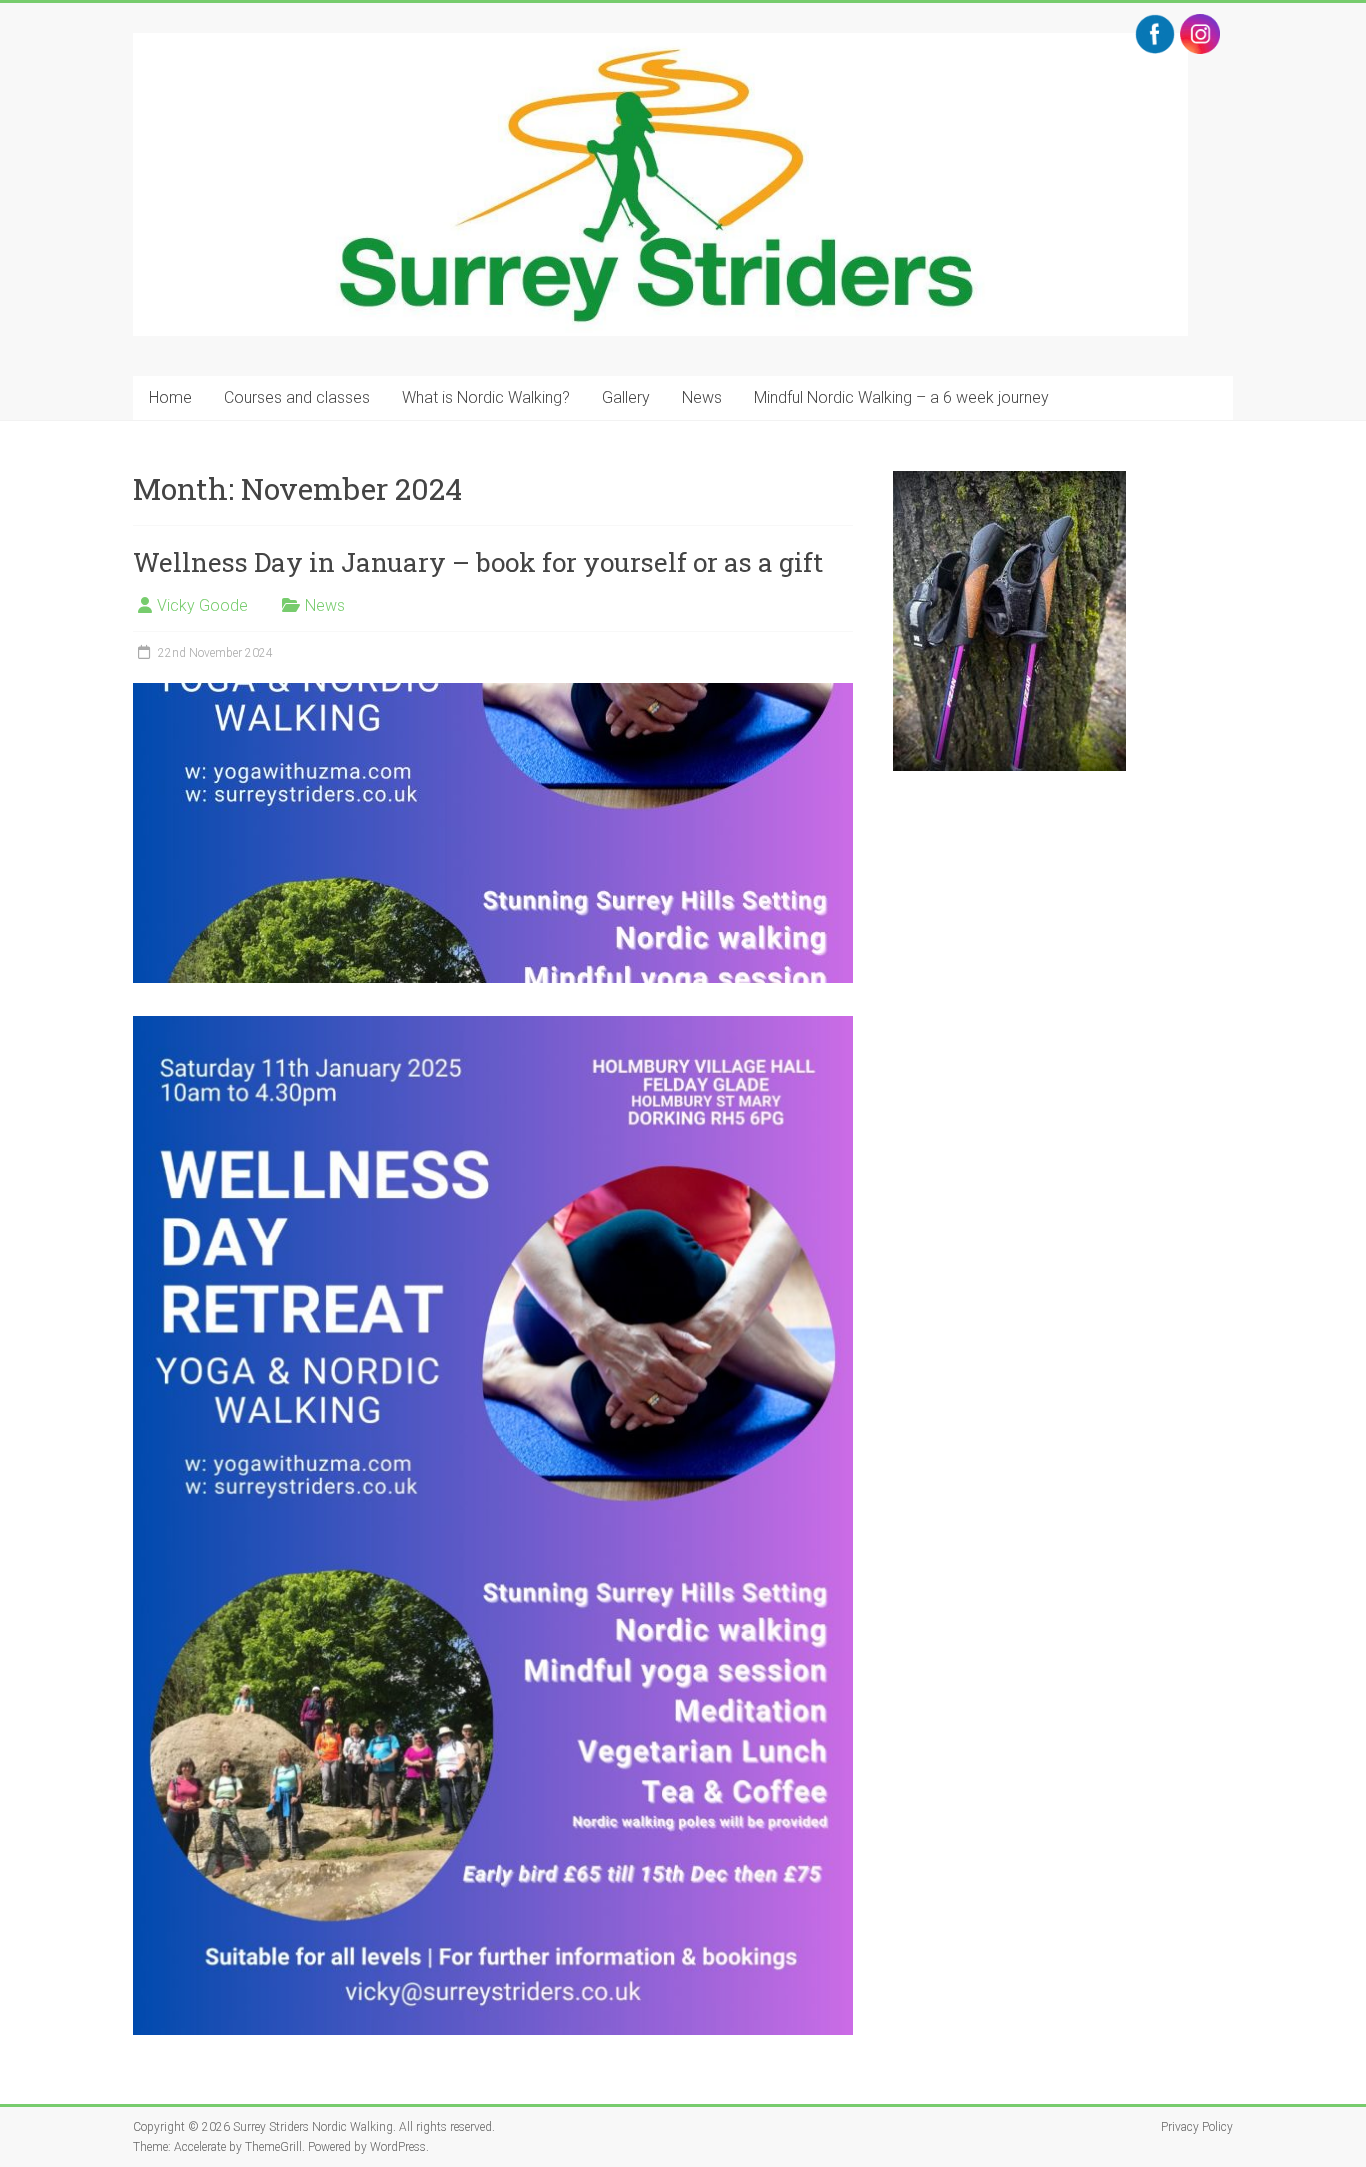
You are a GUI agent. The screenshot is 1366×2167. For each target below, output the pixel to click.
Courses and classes (297, 397)
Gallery (626, 397)
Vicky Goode (202, 605)
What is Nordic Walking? (486, 397)
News (702, 397)
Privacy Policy (1197, 2127)
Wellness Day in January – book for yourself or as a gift (478, 562)
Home (170, 397)
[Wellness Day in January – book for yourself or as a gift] (493, 692)
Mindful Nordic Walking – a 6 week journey (901, 397)
